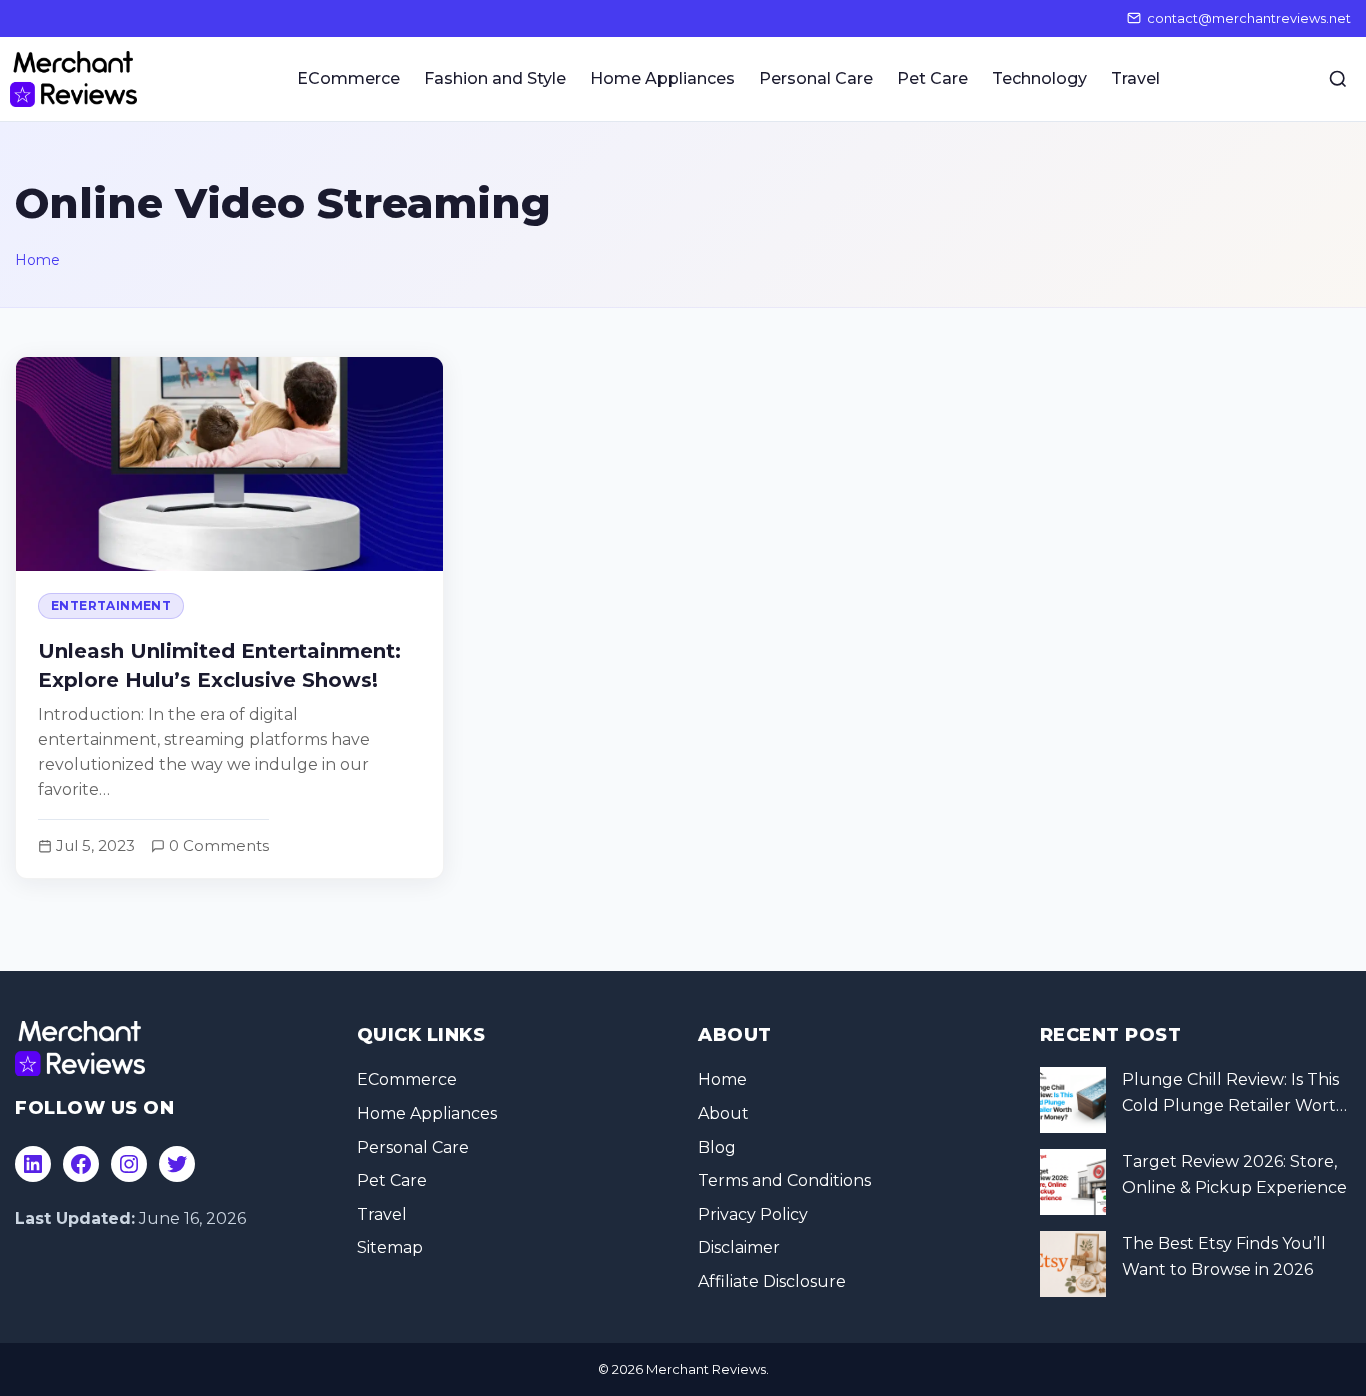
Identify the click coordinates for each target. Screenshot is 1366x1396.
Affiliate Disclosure (772, 1281)
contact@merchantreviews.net (1249, 18)
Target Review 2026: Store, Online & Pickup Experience (1234, 1174)
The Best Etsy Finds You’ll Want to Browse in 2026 (1224, 1256)
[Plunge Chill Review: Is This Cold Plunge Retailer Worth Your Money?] (1073, 1100)
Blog (717, 1147)
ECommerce (348, 78)
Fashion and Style (495, 78)
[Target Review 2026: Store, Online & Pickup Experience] (1073, 1182)
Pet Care (932, 78)
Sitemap (390, 1247)
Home (37, 260)
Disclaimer (739, 1247)
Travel (1135, 78)
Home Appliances (662, 78)
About (723, 1113)
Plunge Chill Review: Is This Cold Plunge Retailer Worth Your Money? (1234, 1094)
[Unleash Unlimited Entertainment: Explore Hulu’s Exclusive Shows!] (229, 617)
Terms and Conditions (784, 1180)
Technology (1039, 78)
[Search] (1338, 79)
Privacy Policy (753, 1214)
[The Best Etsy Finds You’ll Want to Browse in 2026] (1073, 1264)
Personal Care (816, 78)
